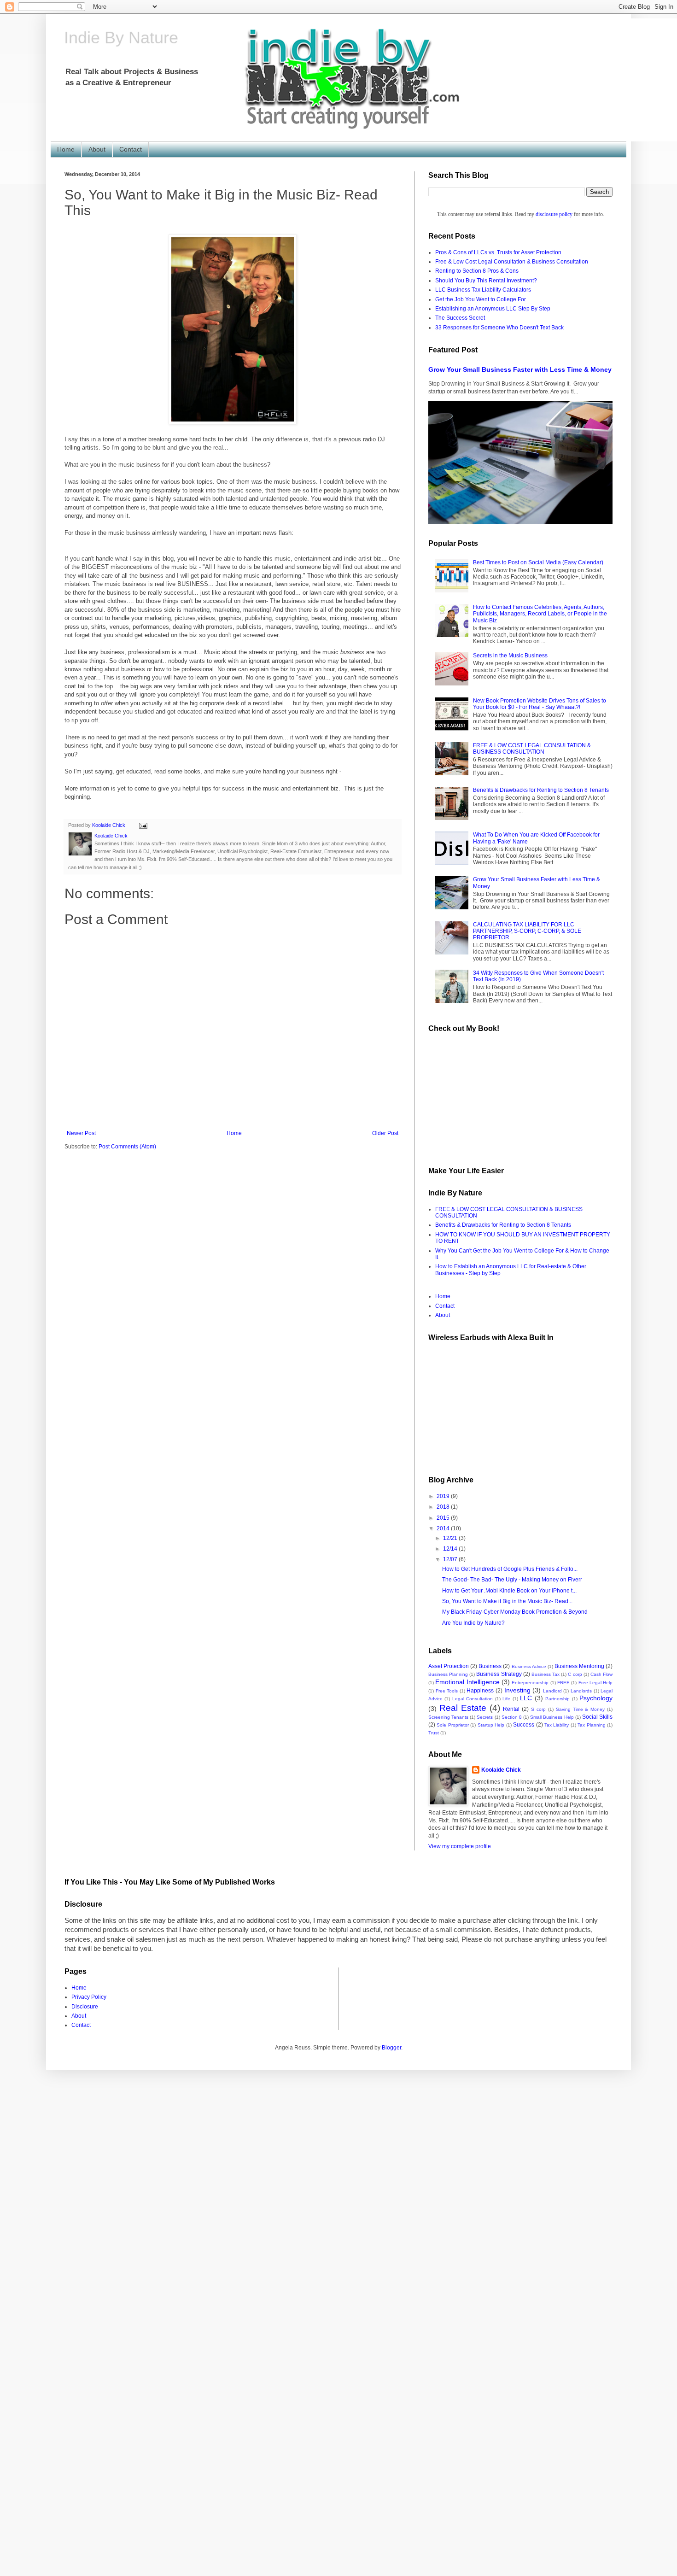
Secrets (485, 1717)
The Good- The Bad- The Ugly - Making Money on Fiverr (512, 1580)
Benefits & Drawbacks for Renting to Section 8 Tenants (541, 790)
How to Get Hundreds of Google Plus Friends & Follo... (510, 1569)
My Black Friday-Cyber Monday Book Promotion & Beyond (515, 1612)
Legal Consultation (473, 1699)
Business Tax (546, 1674)
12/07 (451, 1559)
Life (506, 1699)
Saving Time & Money (581, 1709)
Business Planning (448, 1674)
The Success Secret (460, 318)
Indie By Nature (122, 38)
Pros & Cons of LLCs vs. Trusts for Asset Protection (498, 252)
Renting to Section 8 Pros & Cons (477, 271)
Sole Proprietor (452, 1725)
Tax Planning (591, 1725)
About (97, 149)
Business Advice (529, 1666)
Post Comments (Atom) (127, 1147)
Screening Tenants (448, 1717)
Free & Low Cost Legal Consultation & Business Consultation (512, 262)
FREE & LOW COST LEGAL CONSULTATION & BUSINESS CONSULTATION (532, 749)
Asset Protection (449, 1666)
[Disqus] (338, 2185)
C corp (575, 1674)
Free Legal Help (596, 1683)
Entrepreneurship (530, 1683)
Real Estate (463, 1708)
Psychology (596, 1698)
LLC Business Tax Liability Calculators (483, 290)
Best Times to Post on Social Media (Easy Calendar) (538, 562)
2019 (444, 1496)
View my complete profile (460, 1846)
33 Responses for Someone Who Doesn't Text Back (499, 328)
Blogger (391, 2048)
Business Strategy (499, 1674)
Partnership (557, 1699)
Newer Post (81, 1133)
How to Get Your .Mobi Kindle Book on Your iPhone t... (509, 1591)
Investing (517, 1690)
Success (524, 1725)
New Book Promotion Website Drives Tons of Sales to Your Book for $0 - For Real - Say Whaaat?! (540, 704)
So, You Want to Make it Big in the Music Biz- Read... (507, 1601)
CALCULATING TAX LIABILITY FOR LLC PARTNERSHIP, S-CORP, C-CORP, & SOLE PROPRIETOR (527, 931)
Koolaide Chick (501, 1770)
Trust (434, 1733)
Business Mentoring (579, 1666)
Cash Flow (601, 1674)
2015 (444, 1518)
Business (490, 1666)
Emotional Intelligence (467, 1682)
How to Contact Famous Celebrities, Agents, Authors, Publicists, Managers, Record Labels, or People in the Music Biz (540, 614)
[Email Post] (143, 825)
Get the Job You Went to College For (481, 299)
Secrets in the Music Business (510, 656)
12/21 (451, 1538)
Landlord (552, 1691)
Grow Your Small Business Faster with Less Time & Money (520, 369)
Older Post (385, 1133)
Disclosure (85, 2007)
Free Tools (447, 1691)
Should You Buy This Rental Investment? (486, 281)
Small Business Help (552, 1717)
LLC (526, 1698)
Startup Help (491, 1725)
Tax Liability (557, 1725)
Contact (131, 149)
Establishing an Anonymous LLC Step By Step (493, 309)
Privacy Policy (89, 1997)
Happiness (480, 1691)
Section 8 (512, 1717)
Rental (511, 1709)
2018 (444, 1507)
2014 (444, 1528)
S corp (538, 1709)
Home (66, 149)
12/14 (451, 1549)
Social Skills (597, 1717)
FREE (563, 1683)
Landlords (581, 1691)
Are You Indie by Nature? (473, 1623)
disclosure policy (554, 214)
